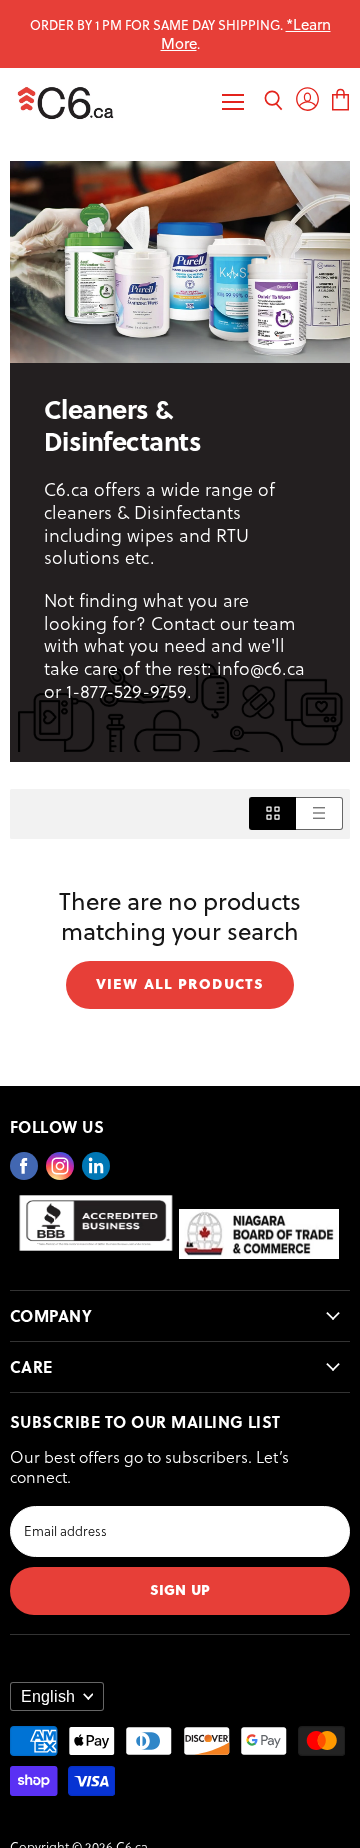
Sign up (180, 1588)
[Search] (273, 102)
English (48, 1696)
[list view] (319, 813)
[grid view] (272, 813)
